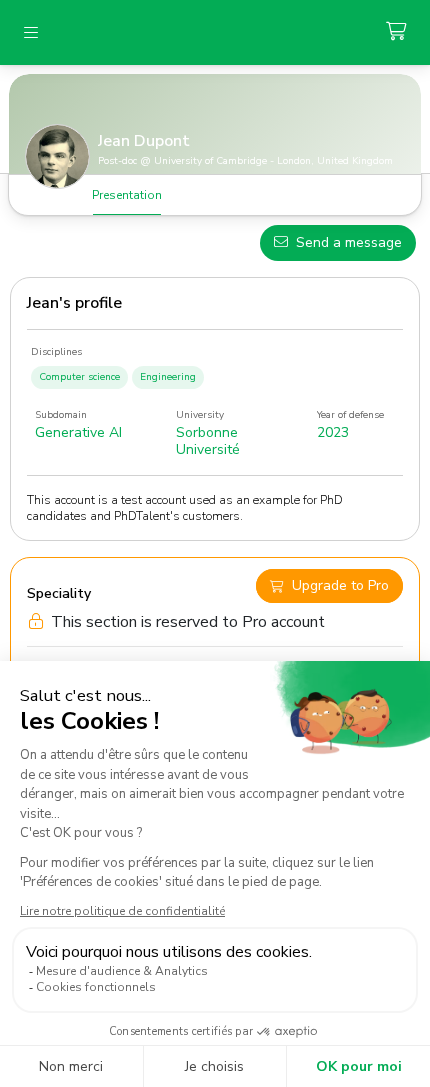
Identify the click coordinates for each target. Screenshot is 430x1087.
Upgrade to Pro (340, 586)
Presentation (127, 195)
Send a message (349, 242)
